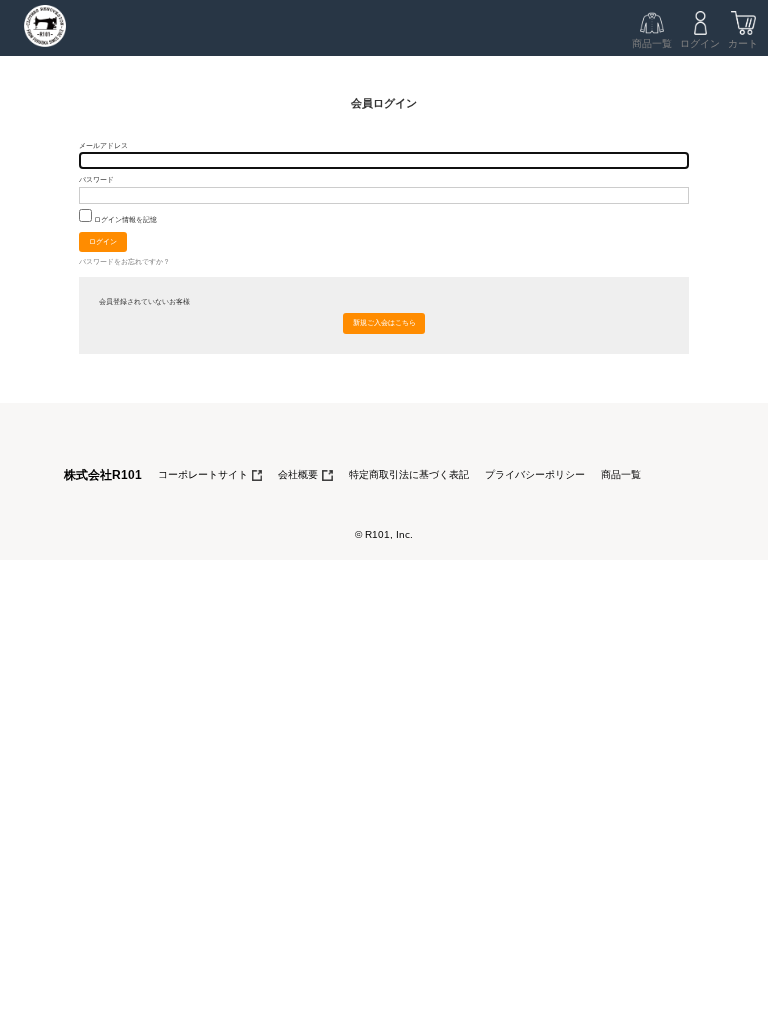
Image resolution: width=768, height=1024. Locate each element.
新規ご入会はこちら (384, 322)
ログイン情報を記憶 (124, 219)
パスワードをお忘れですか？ (124, 261)
